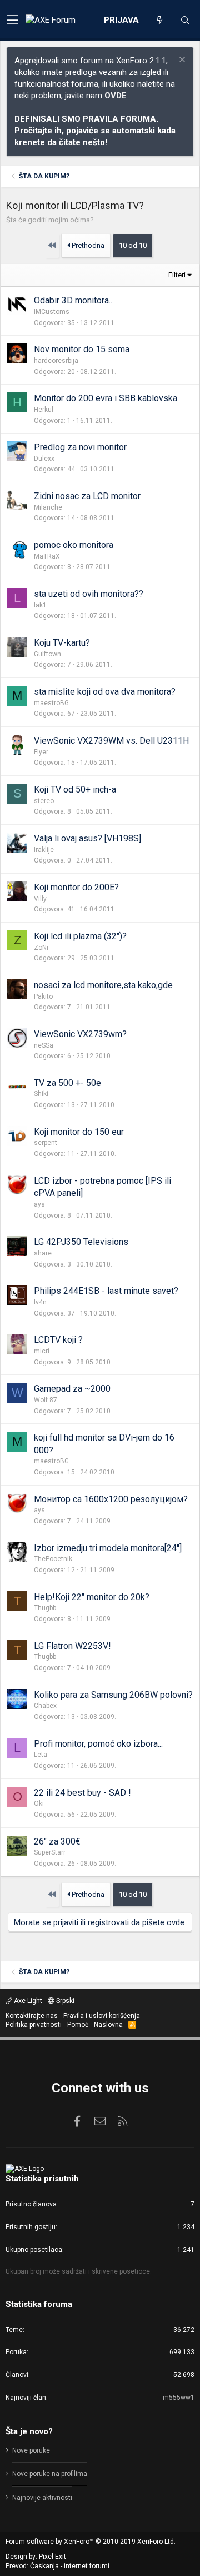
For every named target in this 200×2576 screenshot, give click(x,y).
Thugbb (45, 1608)
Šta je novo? (29, 2431)
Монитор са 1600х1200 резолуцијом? (111, 1499)
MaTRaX (47, 556)
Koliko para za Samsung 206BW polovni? (113, 1695)
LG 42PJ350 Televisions (81, 1242)
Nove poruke (31, 2450)
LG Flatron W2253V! (72, 1646)
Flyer (41, 752)
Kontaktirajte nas (32, 2016)
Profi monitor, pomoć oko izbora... (98, 1744)
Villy (40, 899)
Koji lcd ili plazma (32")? (80, 936)
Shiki (41, 1094)
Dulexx (44, 459)
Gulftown (47, 654)
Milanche (48, 507)
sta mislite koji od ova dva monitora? (105, 692)
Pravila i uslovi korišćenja (102, 2016)
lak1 (40, 605)
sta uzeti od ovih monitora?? (89, 594)
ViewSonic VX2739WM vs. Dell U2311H (111, 741)
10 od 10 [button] (133, 245)
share (43, 1253)
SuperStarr (50, 1852)
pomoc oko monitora (74, 545)
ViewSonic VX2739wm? (80, 1034)
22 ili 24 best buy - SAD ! (82, 1793)
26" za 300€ (57, 1842)
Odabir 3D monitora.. (73, 300)
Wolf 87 (46, 1400)
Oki (39, 1803)
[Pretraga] (185, 21)
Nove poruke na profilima (50, 2474)
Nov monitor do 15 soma (82, 349)
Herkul (44, 410)
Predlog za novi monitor (80, 447)
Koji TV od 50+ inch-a (75, 789)
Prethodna (87, 245)
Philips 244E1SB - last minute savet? (106, 1291)
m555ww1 (179, 2398)
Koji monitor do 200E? (76, 887)
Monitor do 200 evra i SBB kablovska (106, 398)
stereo (44, 801)
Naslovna (108, 2025)
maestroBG (51, 703)
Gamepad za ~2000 (72, 1389)
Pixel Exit (52, 2557)
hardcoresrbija (56, 361)
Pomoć (78, 2025)
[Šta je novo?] (159, 21)
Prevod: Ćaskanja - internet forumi (57, 2566)
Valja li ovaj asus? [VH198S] (87, 838)
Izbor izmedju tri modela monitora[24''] (108, 1548)
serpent (46, 1143)
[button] (12, 21)
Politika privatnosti (34, 2025)
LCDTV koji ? (58, 1340)
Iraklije (44, 850)
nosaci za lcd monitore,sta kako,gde (103, 985)
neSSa (44, 1045)
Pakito (43, 996)
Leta (41, 1755)
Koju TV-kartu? (62, 643)
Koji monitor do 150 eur (79, 1132)
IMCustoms (52, 312)
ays (39, 1204)
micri (42, 1351)
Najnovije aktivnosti (42, 2498)
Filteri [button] (177, 275)
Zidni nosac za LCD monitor (87, 496)
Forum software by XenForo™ (91, 2542)
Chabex (45, 1706)
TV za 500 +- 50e (67, 1083)
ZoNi (41, 948)
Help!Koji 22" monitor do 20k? (92, 1597)
